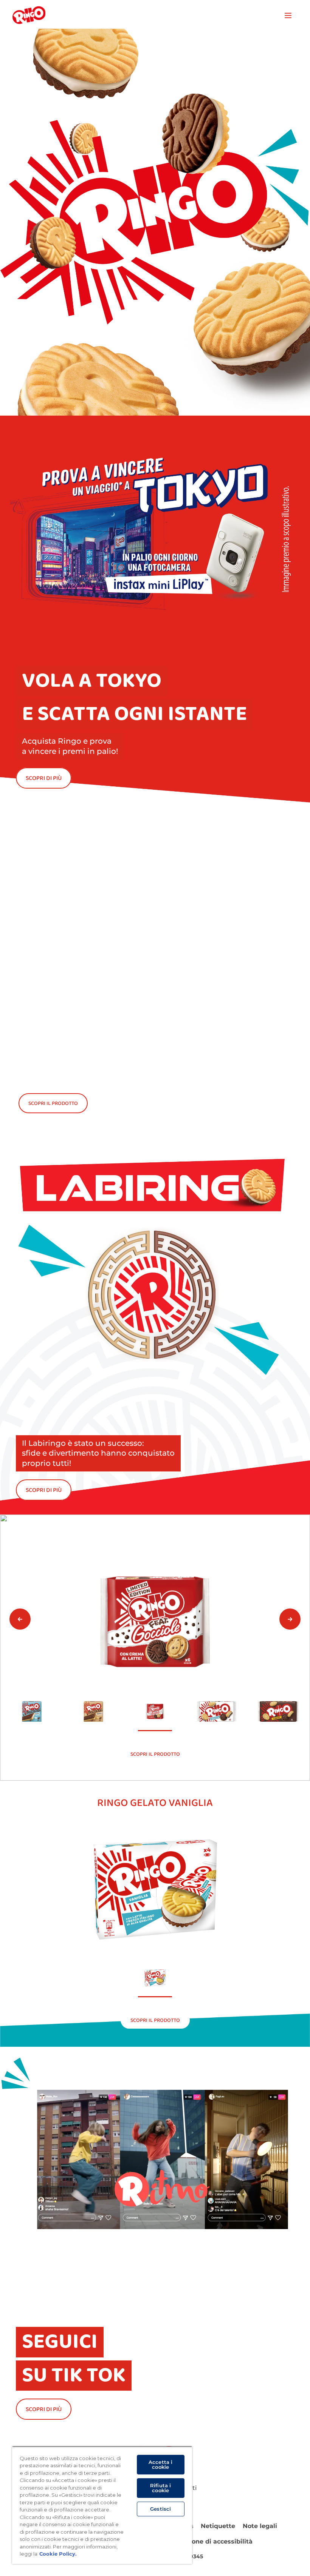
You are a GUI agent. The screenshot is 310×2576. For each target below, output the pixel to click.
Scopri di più (44, 1490)
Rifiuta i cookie (160, 2488)
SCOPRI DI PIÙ (44, 778)
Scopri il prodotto (53, 1103)
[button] (20, 1619)
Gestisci (160, 2509)
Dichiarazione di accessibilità (206, 2541)
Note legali (260, 2526)
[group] (155, 1648)
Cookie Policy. (58, 2554)
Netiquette (218, 2526)
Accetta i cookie (160, 2464)
